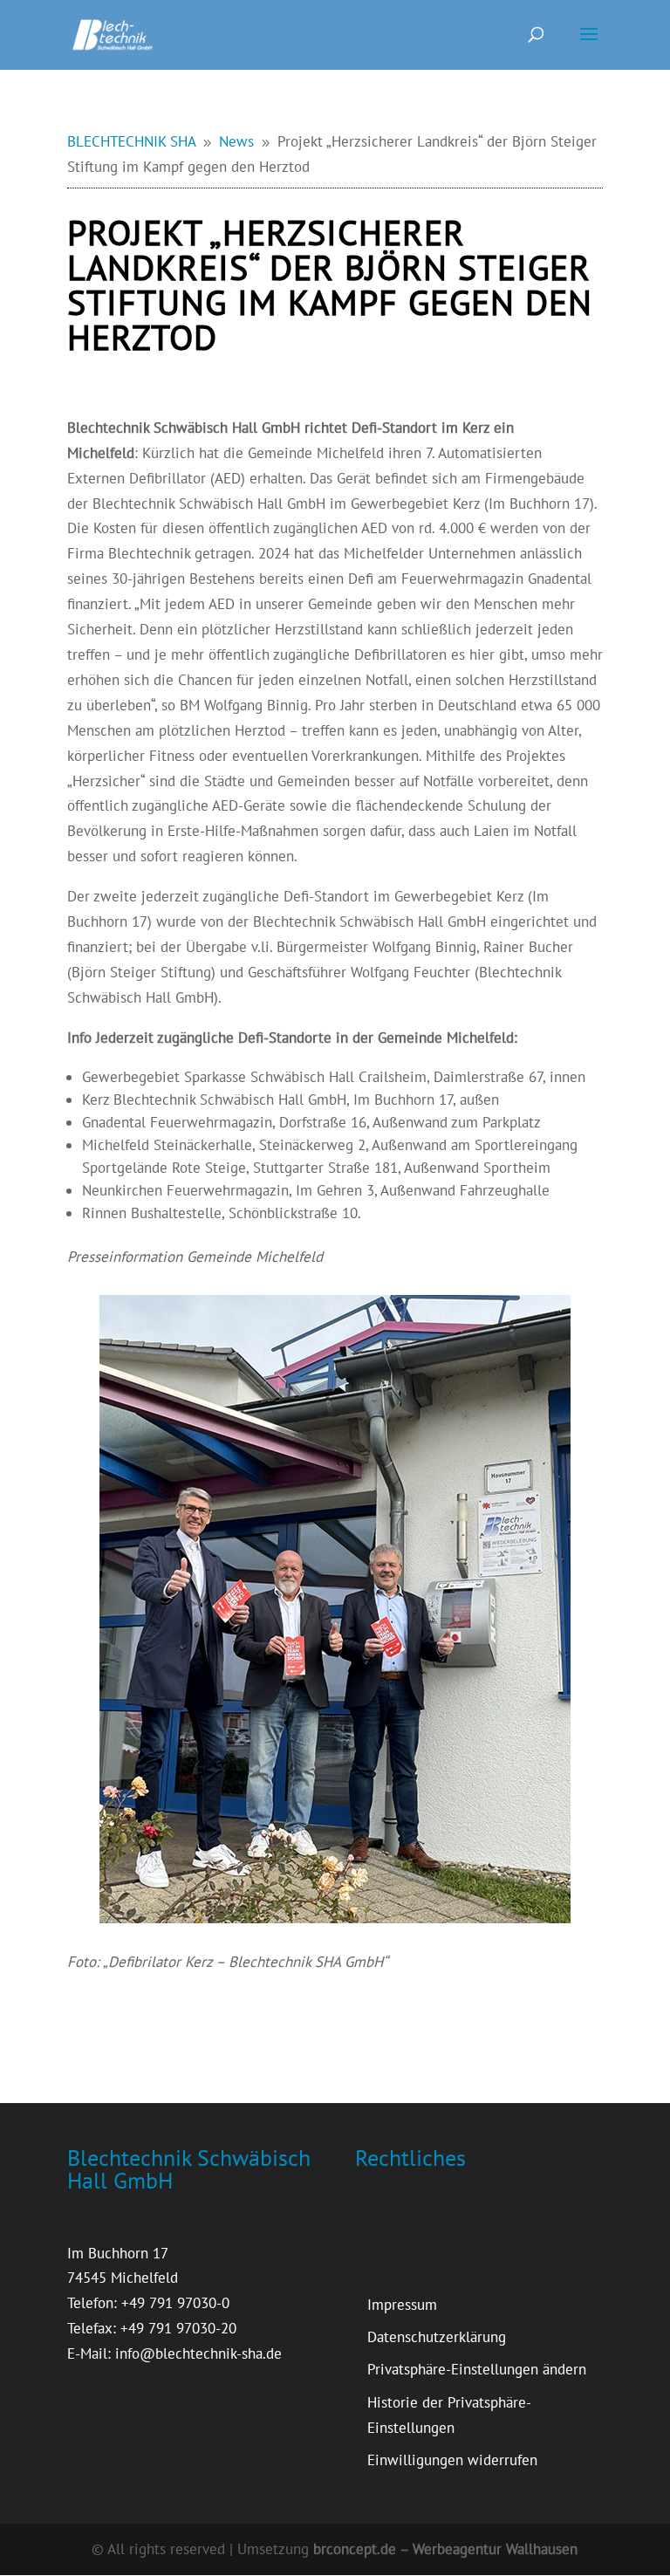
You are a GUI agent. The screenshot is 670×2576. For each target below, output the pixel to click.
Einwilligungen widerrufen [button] (452, 2460)
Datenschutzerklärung (437, 2337)
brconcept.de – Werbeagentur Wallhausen (445, 2549)
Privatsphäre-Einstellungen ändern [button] (477, 2369)
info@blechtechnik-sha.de (198, 2353)
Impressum (402, 2305)
